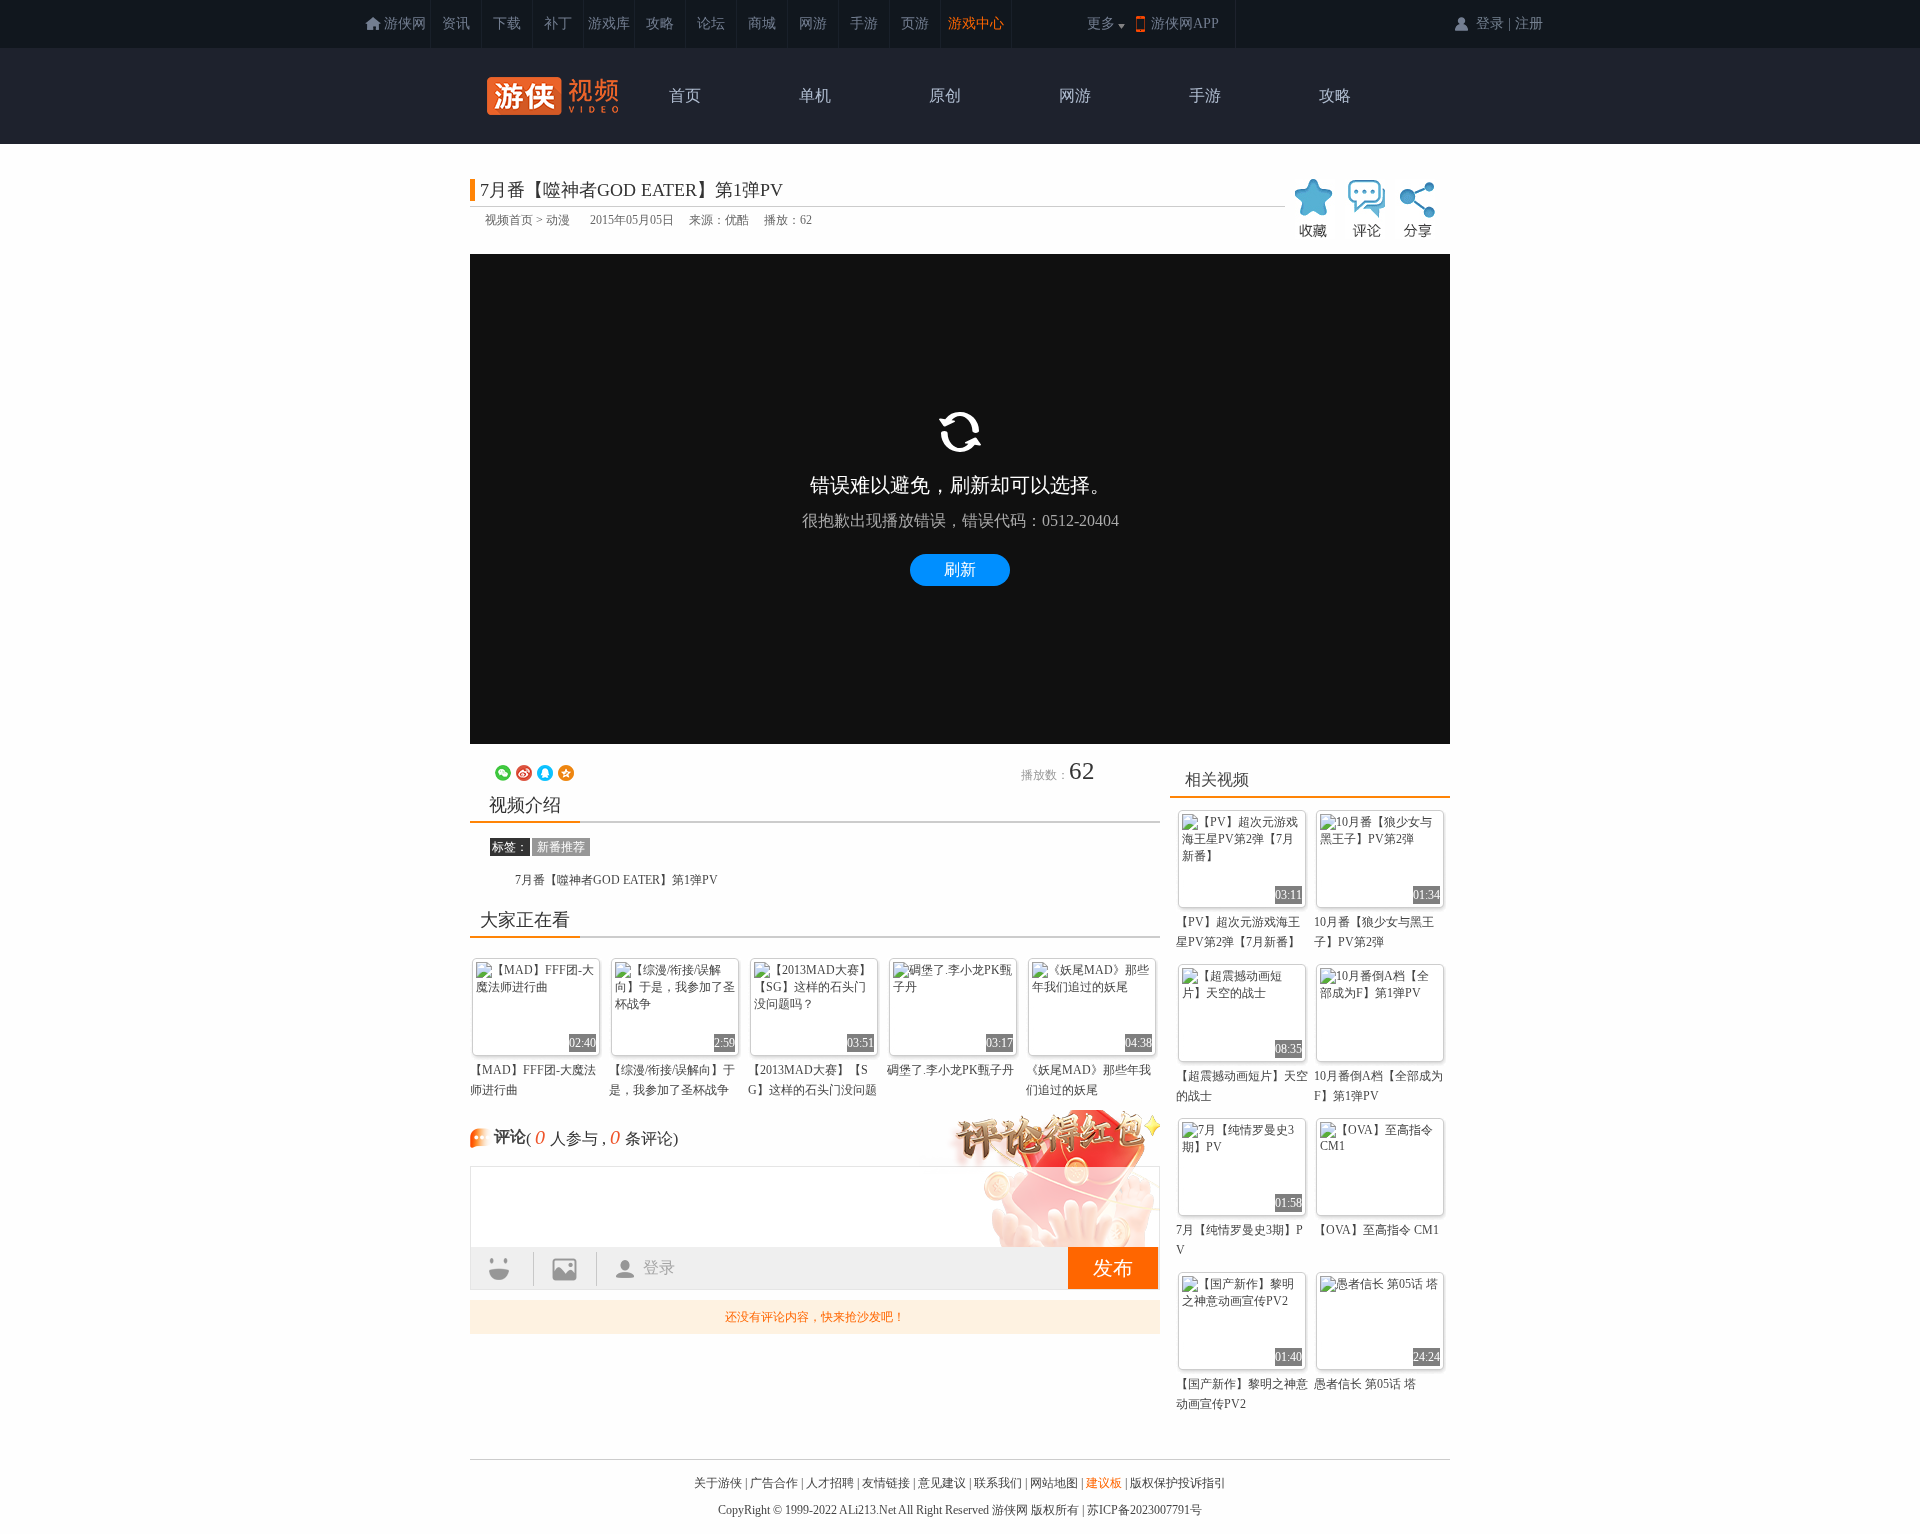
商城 (762, 23)
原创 (945, 95)
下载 (507, 23)
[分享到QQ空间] (566, 773)
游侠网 (405, 23)
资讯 (456, 23)
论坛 (711, 23)
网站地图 (1054, 1483)
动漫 (558, 220)
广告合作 (774, 1483)
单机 (815, 95)
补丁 (558, 23)
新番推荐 (561, 847)
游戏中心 (976, 23)
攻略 (660, 23)
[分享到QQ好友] (545, 773)
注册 (1529, 23)
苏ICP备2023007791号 (1144, 1510)
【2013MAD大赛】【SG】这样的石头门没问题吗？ (812, 1090)
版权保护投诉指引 (1178, 1483)
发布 (1113, 1268)
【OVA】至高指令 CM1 (1376, 1230)
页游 (915, 23)
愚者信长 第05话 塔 (1365, 1384)
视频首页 (509, 220)
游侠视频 (555, 96)
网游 (813, 23)
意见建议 (942, 1483)
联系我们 (998, 1483)
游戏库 (609, 23)
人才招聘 (830, 1483)
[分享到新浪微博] (524, 773)
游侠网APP (1185, 23)
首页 (685, 95)
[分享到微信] (503, 773)
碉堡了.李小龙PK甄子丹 (950, 1070)
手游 (864, 23)
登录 (659, 1267)
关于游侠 (718, 1483)
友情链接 (886, 1483)
